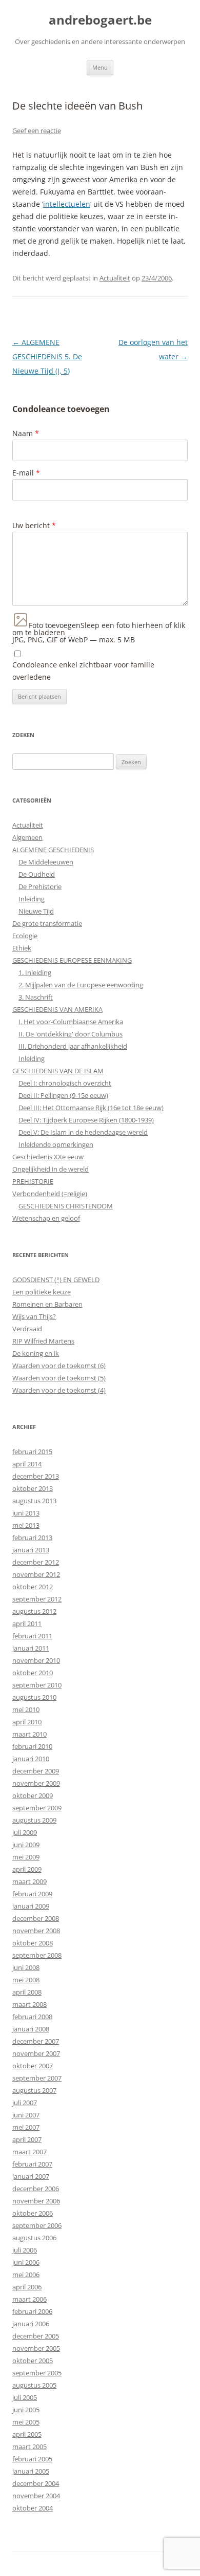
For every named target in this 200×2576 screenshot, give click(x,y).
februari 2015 (32, 1452)
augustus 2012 (34, 1611)
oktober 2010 (33, 1673)
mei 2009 (26, 1857)
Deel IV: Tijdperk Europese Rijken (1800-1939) (86, 1120)
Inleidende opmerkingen (56, 1144)
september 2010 (37, 1685)
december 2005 (36, 2336)
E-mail (26, 473)
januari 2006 (31, 2324)
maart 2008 (29, 2004)
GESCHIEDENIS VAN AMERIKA (57, 1009)
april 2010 (27, 1722)
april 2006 (27, 2287)
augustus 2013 (34, 1501)
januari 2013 (31, 1550)
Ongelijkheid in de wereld (51, 1169)
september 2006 (37, 2225)
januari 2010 (31, 1759)
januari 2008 (31, 2029)
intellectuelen (67, 204)
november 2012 (36, 1574)
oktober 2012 (33, 1587)
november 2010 (36, 1660)
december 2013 (36, 1476)
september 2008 (37, 1955)
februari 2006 (32, 2311)
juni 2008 (26, 1967)
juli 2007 (25, 2103)
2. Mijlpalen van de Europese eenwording (81, 985)
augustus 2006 (34, 2238)
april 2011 (27, 1623)
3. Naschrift (36, 997)
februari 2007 (32, 2164)
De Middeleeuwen (46, 862)
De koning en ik (36, 1353)
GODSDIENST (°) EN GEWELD (56, 1280)
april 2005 (27, 2434)
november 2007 (36, 2053)
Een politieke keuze (42, 1292)
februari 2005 (32, 2459)
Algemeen (27, 837)
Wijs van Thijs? (34, 1316)
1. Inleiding (35, 972)
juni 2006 (26, 2262)
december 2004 (36, 2483)
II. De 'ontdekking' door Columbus (71, 1034)
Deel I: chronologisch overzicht (65, 1083)
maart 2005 (29, 2447)
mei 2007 (26, 2127)
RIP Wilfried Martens (43, 1341)
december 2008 (36, 1918)
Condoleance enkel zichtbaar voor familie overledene (83, 671)
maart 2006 (29, 2299)
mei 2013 (26, 1525)
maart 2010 (29, 1734)
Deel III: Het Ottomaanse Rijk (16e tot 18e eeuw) (91, 1108)
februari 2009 (32, 1894)
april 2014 (27, 1464)
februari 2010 (32, 1746)
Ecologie (25, 936)
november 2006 (36, 2201)
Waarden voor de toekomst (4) (59, 1390)
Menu (100, 67)
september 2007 (37, 2078)
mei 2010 (26, 1709)
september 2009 (37, 1808)
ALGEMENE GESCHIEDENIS (53, 850)
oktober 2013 (33, 1488)
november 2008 (36, 1931)
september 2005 (37, 2373)
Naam (26, 433)
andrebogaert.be (100, 20)
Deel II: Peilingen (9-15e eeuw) (63, 1095)
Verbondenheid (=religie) (50, 1194)
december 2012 (36, 1562)
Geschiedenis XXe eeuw (48, 1157)
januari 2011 (31, 1648)
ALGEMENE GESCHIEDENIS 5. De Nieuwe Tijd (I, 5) (47, 356)
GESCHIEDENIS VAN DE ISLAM (58, 1071)
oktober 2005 (33, 2361)
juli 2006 (25, 2250)
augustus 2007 (34, 2090)
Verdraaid (27, 1329)
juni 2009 (26, 1845)
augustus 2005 (34, 2385)
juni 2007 (26, 2115)
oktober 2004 (33, 2508)
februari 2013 (32, 1538)
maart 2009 (29, 1881)
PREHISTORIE (33, 1181)
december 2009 (36, 1771)
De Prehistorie (40, 886)
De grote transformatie (47, 923)
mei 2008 (26, 1980)
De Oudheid (37, 874)
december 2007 (36, 2041)
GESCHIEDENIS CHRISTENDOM (66, 1206)
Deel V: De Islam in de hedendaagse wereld (83, 1132)
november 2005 (36, 2348)
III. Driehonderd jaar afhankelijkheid (73, 1046)
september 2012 (37, 1599)
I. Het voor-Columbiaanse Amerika (71, 1022)
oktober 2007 (33, 2066)
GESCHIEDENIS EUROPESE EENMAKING (72, 960)
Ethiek (22, 948)
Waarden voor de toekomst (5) (59, 1378)
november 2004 (36, 2496)
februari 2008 (32, 2017)
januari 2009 (31, 1906)
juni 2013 (26, 1513)
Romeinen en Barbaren (47, 1304)
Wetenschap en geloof (46, 1218)
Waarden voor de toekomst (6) (59, 1366)
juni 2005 (26, 2410)
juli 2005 (25, 2397)
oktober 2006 (33, 2213)
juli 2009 (25, 1832)
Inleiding (32, 899)
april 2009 (27, 1869)
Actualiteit (115, 278)
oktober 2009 (33, 1795)
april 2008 (27, 1992)
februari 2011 (32, 1636)
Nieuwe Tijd (36, 911)
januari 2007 (31, 2176)
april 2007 (27, 2139)
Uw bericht (34, 525)
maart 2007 (29, 2152)
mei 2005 (26, 2422)
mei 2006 (26, 2275)
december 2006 (36, 2189)
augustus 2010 (34, 1697)
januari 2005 (31, 2471)
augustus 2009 (34, 1820)
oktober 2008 (33, 1943)
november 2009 (36, 1783)
